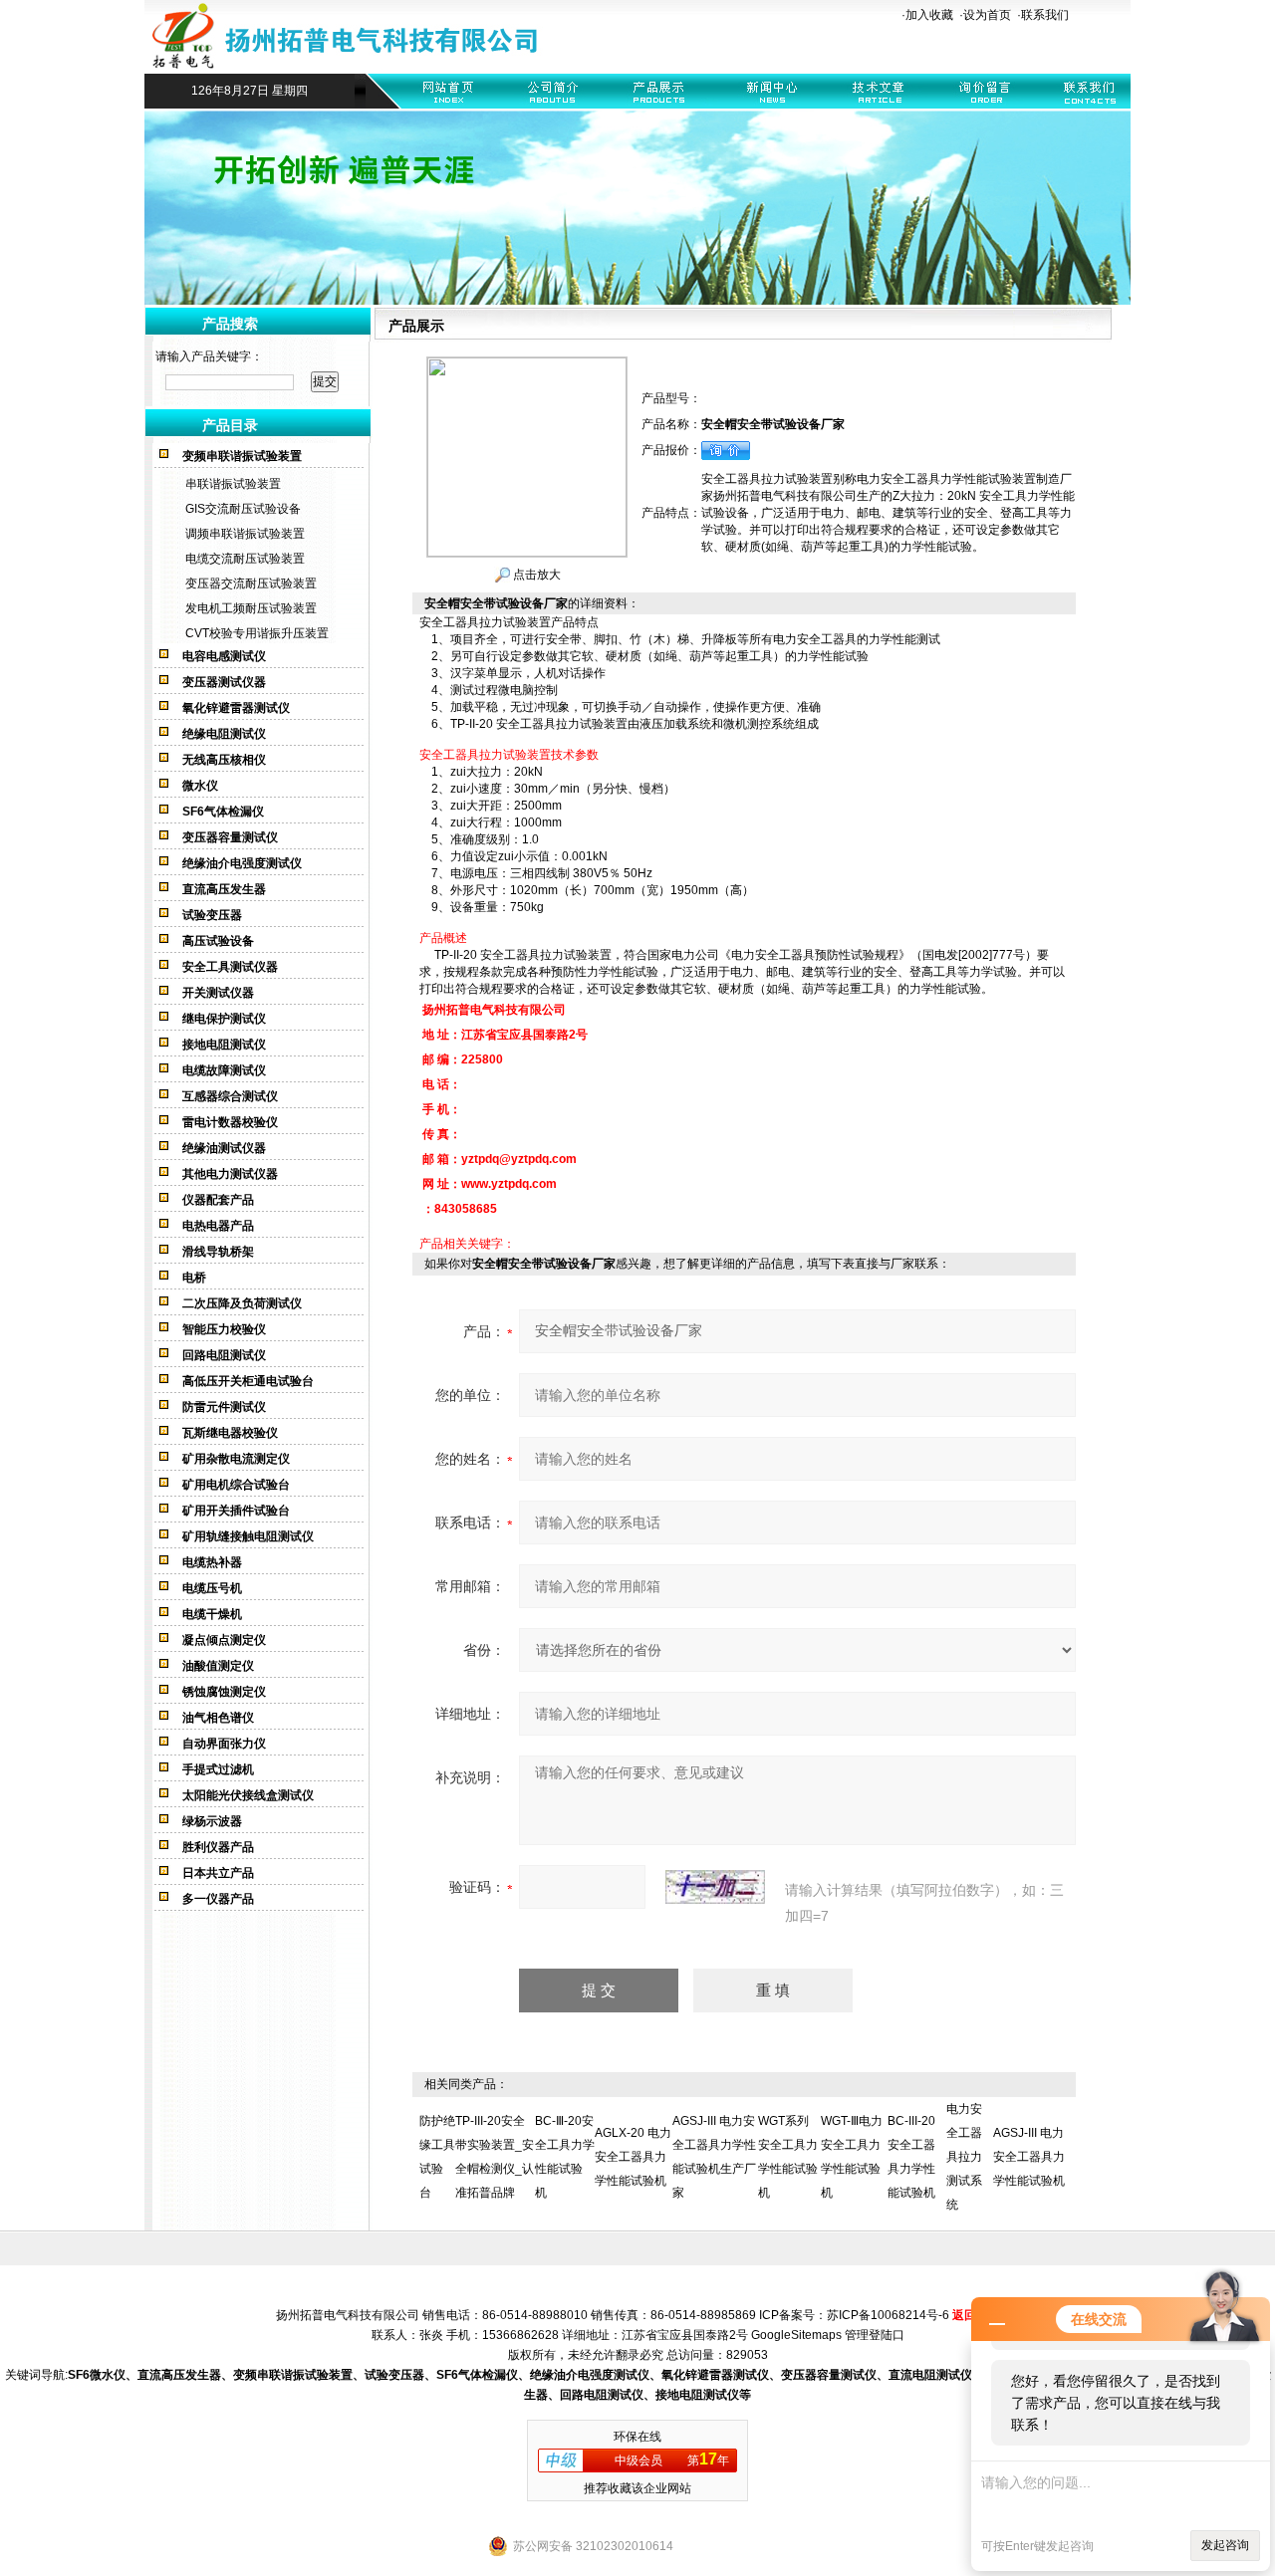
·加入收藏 (927, 15)
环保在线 (637, 2437)
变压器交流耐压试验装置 (251, 584)
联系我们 (1045, 15)
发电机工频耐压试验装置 (251, 608)
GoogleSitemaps (796, 2335)
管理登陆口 (875, 2335)
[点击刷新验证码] (715, 1887)
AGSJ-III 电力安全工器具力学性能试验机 (1029, 2157)
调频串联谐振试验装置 (245, 534)
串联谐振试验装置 (233, 484)
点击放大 (535, 575)
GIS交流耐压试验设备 (243, 509)
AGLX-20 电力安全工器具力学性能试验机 (633, 2157)
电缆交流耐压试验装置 (245, 559)
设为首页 (987, 15)
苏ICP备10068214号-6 (888, 2315)
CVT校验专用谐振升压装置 (257, 633)
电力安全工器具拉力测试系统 (964, 2157)
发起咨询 (1225, 2545)
